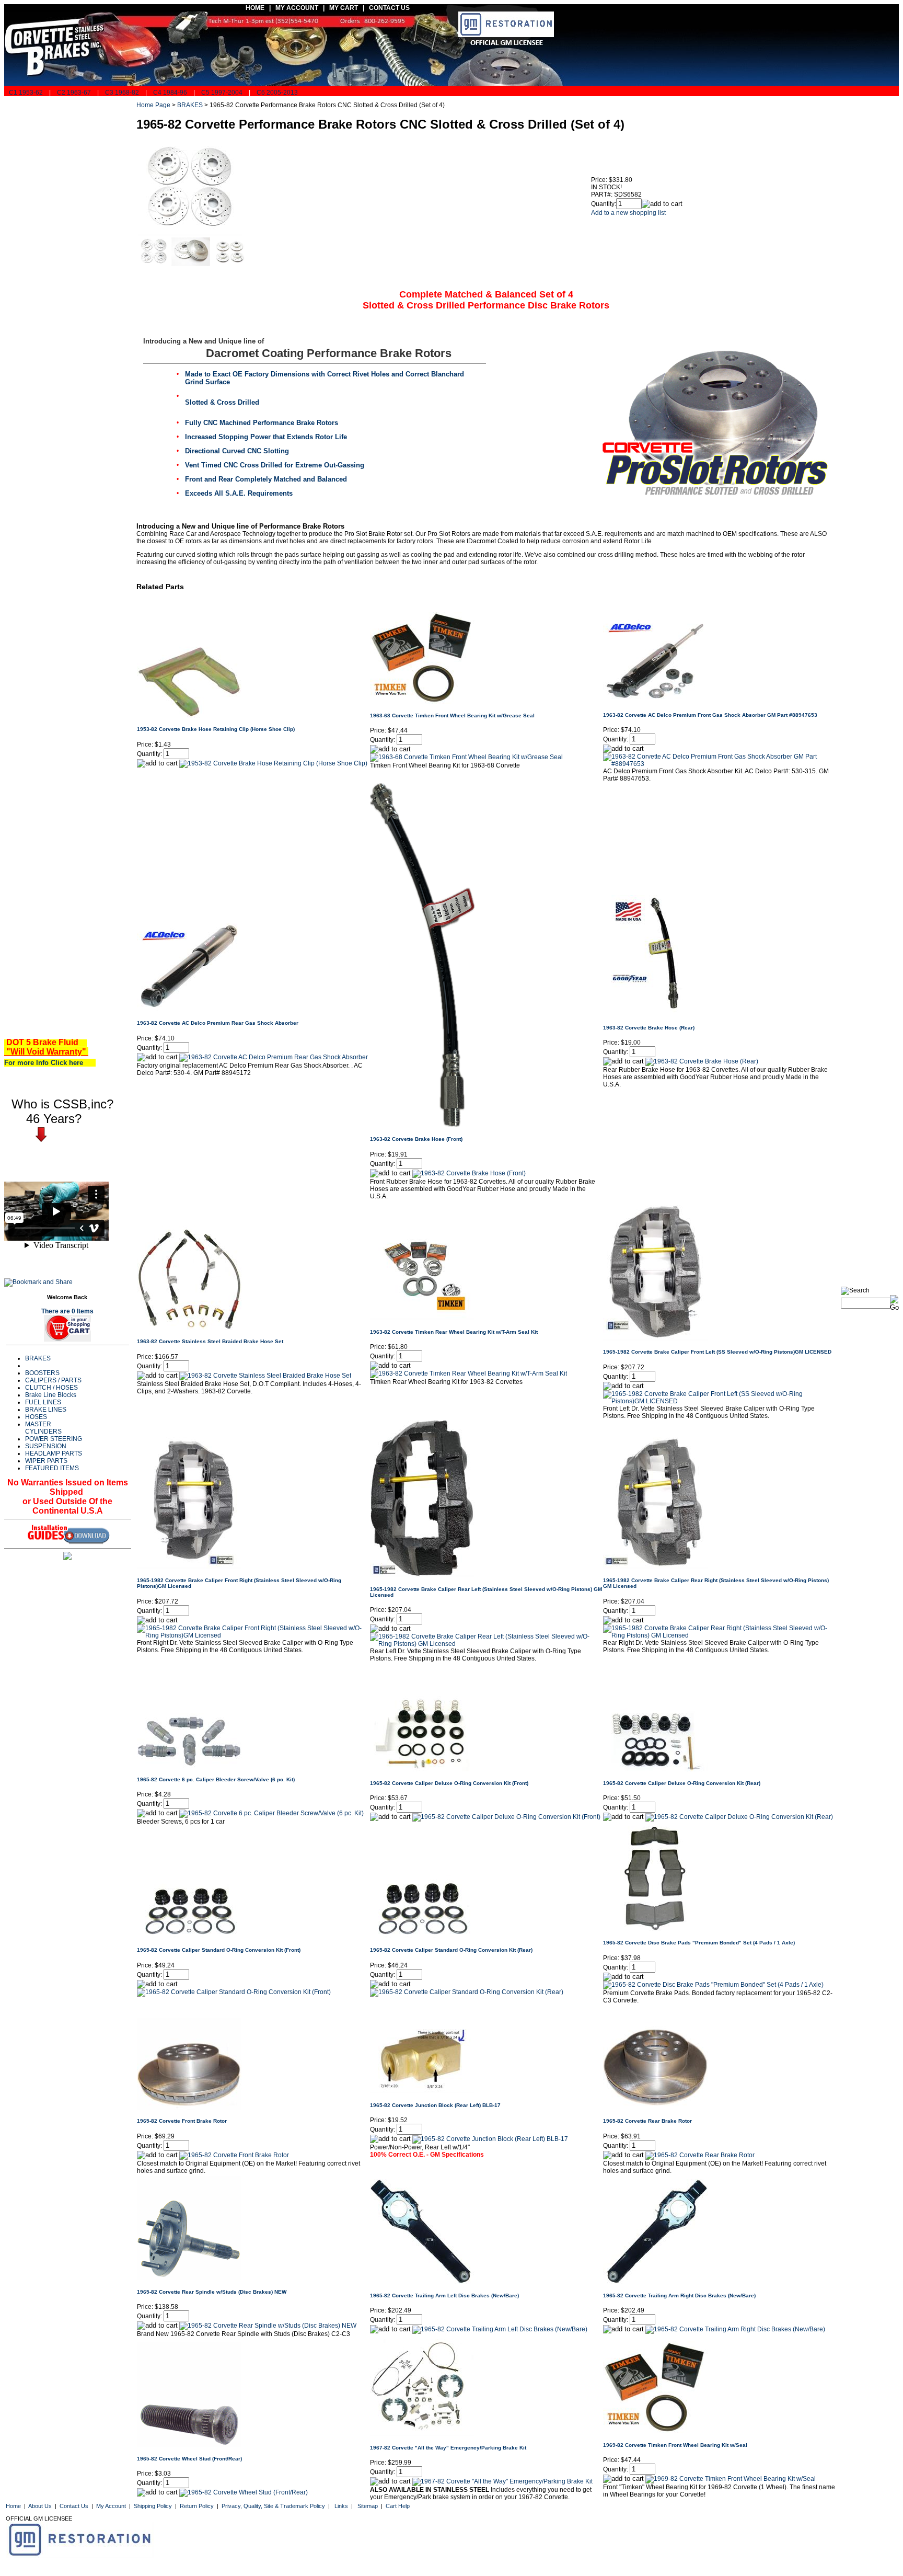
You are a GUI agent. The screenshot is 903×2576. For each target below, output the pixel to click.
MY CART (346, 8)
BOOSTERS (42, 1373)
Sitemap (368, 2506)
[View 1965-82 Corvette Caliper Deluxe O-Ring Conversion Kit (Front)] (506, 1817)
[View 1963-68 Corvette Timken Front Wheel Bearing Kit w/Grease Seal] (466, 757)
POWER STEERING (54, 1439)
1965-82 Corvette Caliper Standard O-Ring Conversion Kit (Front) (219, 1950)
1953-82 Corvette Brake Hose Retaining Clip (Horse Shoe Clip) (216, 729)
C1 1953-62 (25, 93)
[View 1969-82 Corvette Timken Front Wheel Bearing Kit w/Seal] (731, 2479)
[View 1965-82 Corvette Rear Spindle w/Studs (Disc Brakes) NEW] (268, 2326)
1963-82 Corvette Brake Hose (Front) (416, 1139)
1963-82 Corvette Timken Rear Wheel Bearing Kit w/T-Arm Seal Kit (454, 1332)
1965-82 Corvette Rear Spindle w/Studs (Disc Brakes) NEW (212, 2292)
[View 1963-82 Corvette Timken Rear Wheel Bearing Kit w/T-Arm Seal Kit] (468, 1373)
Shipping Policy (153, 2506)
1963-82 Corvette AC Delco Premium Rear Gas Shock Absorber (218, 1023)
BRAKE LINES (46, 1410)
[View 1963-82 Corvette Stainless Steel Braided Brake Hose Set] (265, 1376)
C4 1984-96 (170, 93)
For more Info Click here (48, 1063)
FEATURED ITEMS (52, 1468)
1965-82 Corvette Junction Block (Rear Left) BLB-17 (435, 2105)
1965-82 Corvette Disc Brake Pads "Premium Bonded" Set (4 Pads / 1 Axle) (699, 1943)
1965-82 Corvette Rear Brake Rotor (647, 2121)
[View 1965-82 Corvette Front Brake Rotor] (234, 2155)
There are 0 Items (67, 1311)
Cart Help (398, 2506)
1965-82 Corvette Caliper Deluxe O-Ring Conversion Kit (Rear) (682, 1783)
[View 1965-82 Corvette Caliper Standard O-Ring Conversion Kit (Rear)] (467, 1992)
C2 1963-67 (74, 93)
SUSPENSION (46, 1446)
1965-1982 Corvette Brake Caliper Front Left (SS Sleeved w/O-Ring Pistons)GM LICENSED (717, 1352)
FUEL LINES (43, 1402)
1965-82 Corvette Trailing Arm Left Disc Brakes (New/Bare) (444, 2295)
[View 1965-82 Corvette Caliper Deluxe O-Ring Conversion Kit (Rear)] (739, 1817)
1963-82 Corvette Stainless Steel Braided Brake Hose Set (210, 1341)
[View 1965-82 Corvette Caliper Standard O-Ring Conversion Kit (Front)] (234, 1992)
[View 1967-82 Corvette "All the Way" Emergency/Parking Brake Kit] (502, 2481)
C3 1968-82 (122, 93)
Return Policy (197, 2506)
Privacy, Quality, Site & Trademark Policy (273, 2506)
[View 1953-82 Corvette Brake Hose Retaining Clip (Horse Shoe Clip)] (273, 763)
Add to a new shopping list (628, 213)
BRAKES (38, 1358)
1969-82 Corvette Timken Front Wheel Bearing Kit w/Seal (675, 2445)
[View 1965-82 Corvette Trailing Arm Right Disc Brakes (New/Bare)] (735, 2329)
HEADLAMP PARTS (54, 1453)
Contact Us (74, 2506)
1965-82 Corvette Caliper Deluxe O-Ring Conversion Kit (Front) (449, 1783)
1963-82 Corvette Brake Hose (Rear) (649, 1028)
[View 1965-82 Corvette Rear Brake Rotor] (700, 2155)
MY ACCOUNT (297, 8)
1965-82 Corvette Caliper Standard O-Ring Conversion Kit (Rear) (451, 1950)
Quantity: (604, 204)
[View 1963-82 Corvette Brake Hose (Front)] (469, 1173)
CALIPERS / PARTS (53, 1380)
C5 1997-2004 (222, 93)
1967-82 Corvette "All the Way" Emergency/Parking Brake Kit (448, 2448)
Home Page (153, 105)
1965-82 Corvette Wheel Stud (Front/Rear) (189, 2459)
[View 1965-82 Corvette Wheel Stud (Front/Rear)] (244, 2492)
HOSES (36, 1417)
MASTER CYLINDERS (43, 1428)
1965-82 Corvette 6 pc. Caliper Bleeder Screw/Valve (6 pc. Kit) (216, 1779)
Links (341, 2506)
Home (13, 2506)
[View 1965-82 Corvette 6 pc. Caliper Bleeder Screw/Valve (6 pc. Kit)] (271, 1813)
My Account (111, 2506)
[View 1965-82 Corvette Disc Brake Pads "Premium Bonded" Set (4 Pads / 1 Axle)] (713, 1985)
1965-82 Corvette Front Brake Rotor (182, 2121)
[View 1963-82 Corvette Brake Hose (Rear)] (702, 1061)
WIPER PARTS (46, 1461)
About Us (40, 2506)
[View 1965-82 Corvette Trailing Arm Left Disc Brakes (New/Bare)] (500, 2329)
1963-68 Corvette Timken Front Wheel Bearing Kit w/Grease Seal (452, 715)
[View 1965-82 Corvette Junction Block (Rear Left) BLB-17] (490, 2139)
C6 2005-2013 (277, 93)
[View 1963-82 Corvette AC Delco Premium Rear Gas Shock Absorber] (274, 1057)
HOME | (257, 8)
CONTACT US (390, 8)
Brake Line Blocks (51, 1395)
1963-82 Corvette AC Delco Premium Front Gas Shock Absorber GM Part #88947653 (710, 715)
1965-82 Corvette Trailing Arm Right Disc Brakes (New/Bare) (679, 2295)
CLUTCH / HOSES (51, 1388)
